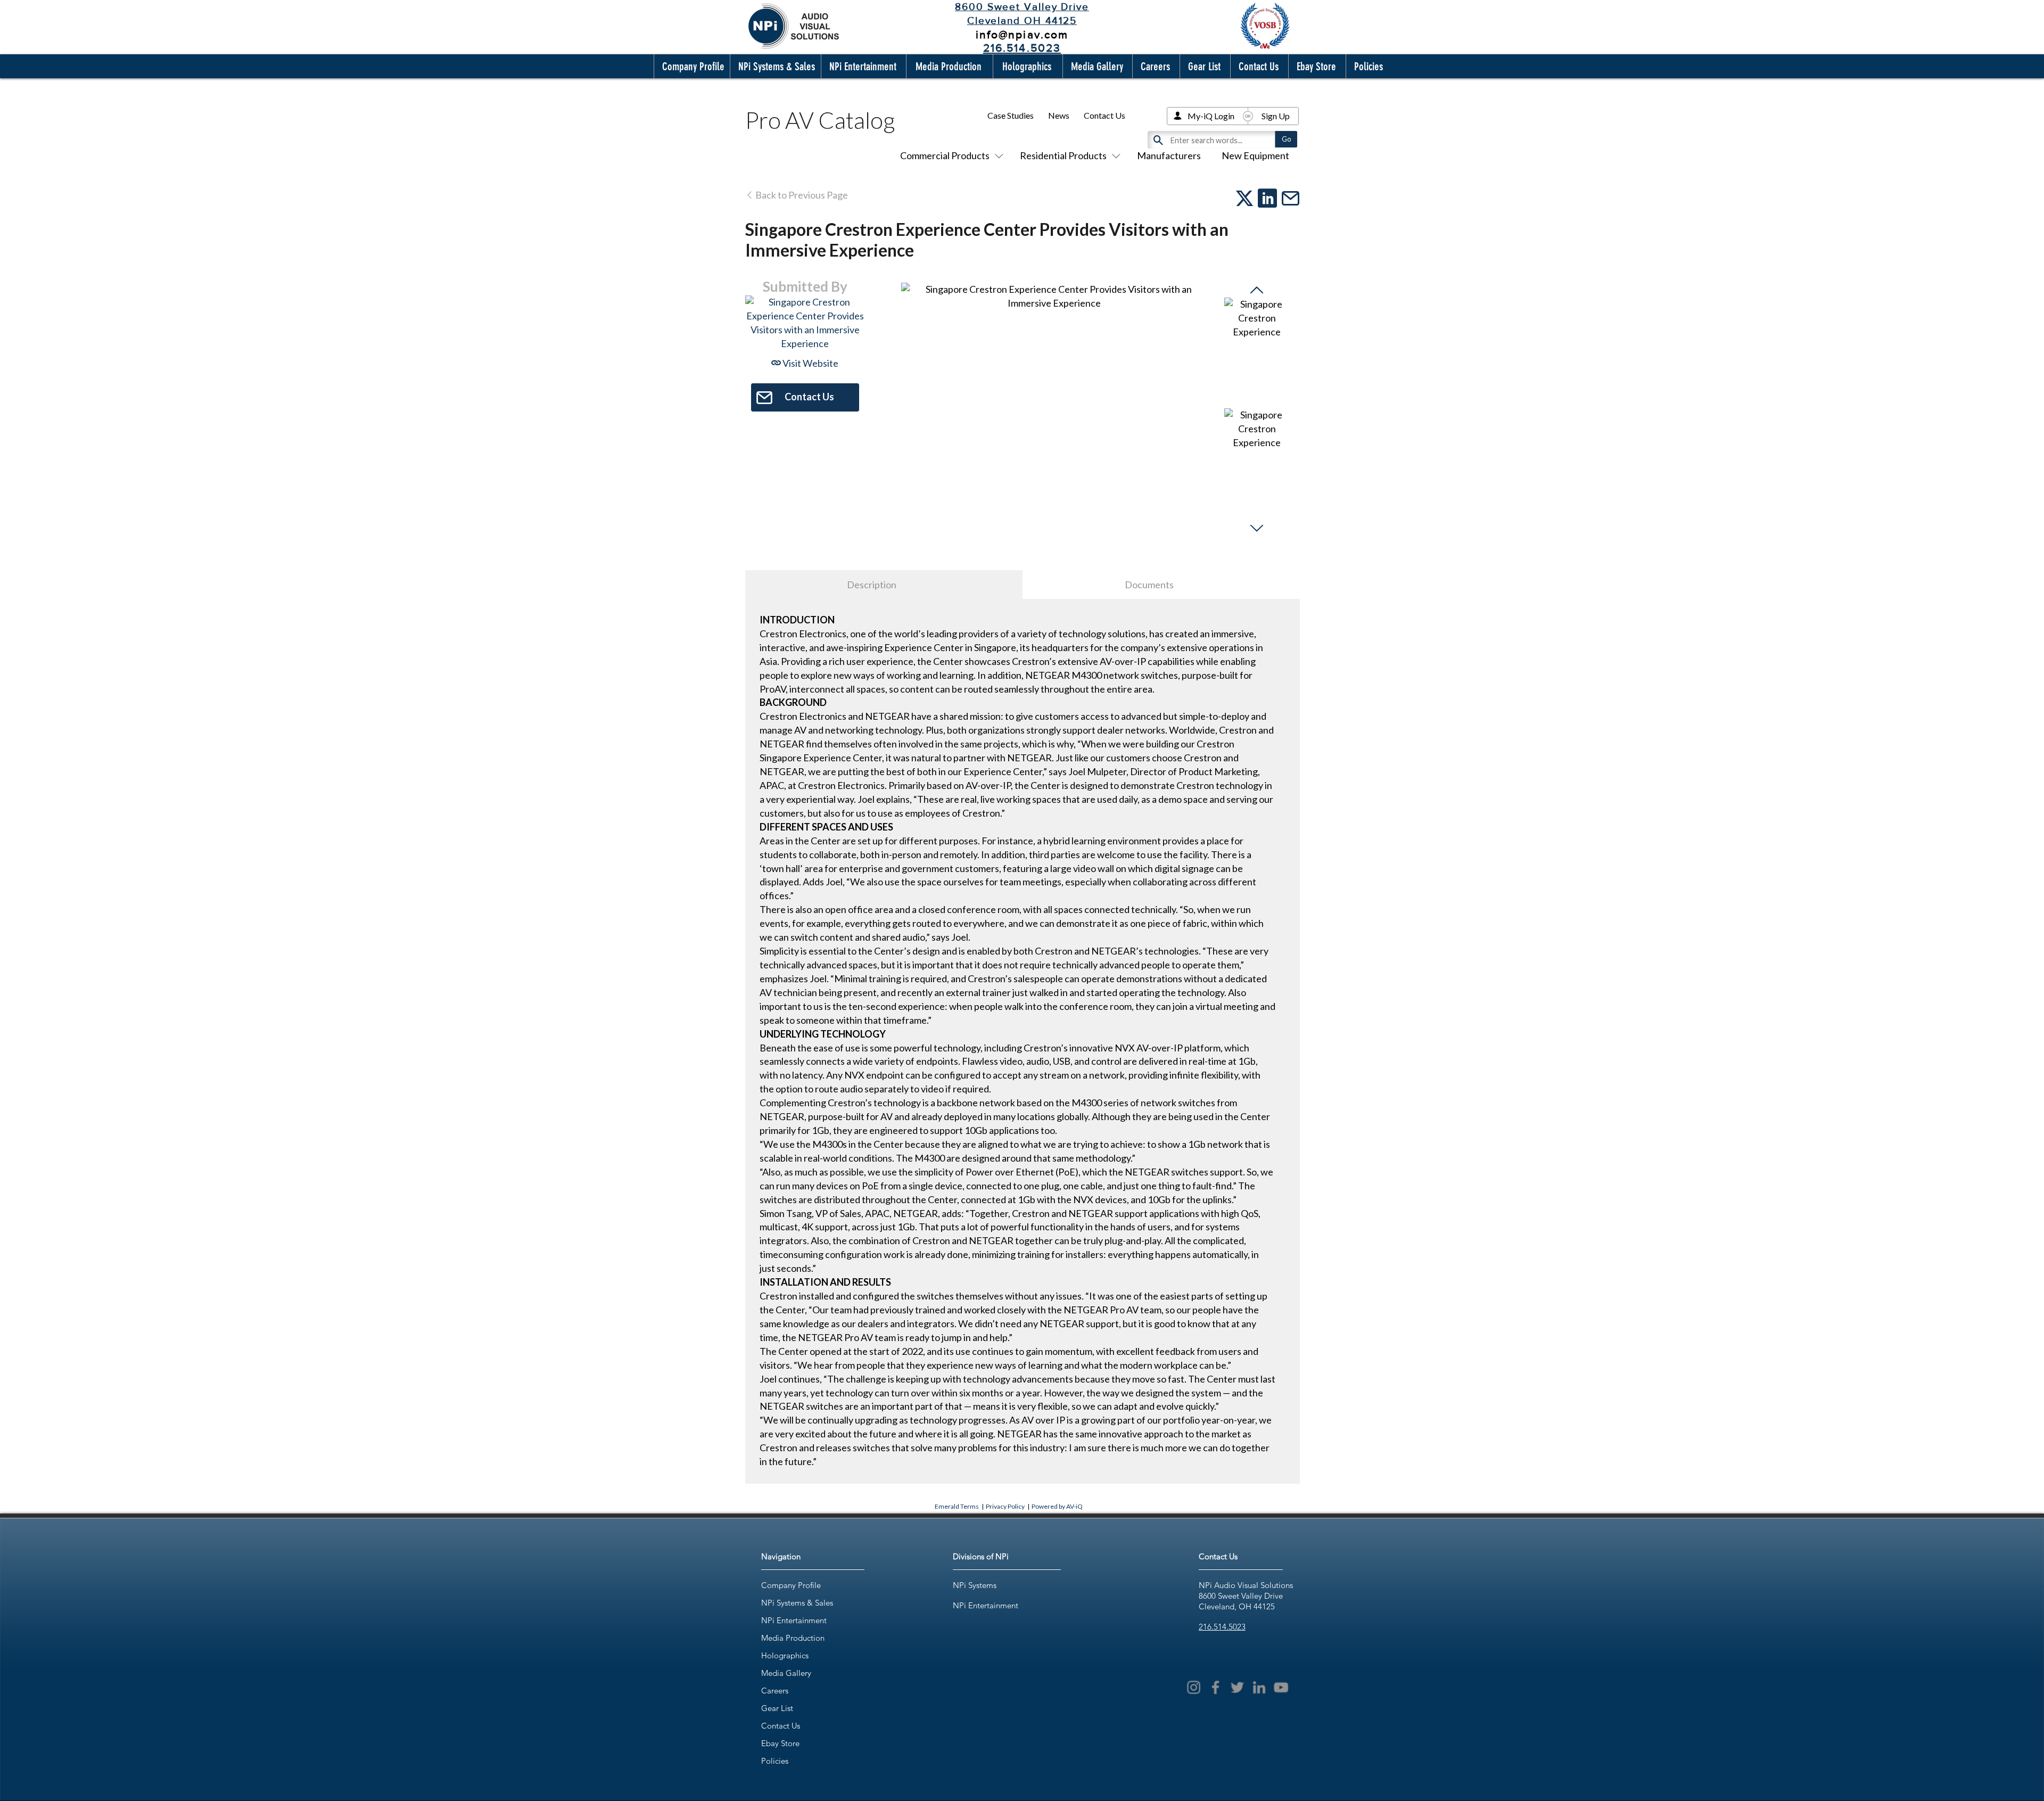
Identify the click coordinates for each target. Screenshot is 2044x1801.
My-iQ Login (1211, 116)
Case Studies (1011, 115)
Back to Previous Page (801, 195)
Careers (775, 1691)
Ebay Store (780, 1743)
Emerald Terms (957, 1506)
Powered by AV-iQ (1057, 1506)
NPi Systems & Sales (797, 1603)
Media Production (793, 1638)
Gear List (777, 1708)
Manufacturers (1169, 155)
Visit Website (810, 363)
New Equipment (1255, 155)
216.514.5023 (1222, 1627)
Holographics (785, 1655)
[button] (691, 66)
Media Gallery (786, 1673)
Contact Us (1105, 115)
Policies (775, 1761)
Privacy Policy (1005, 1506)
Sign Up (1276, 116)
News (1059, 115)
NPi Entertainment (794, 1620)
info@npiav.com (1022, 34)
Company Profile (791, 1585)
